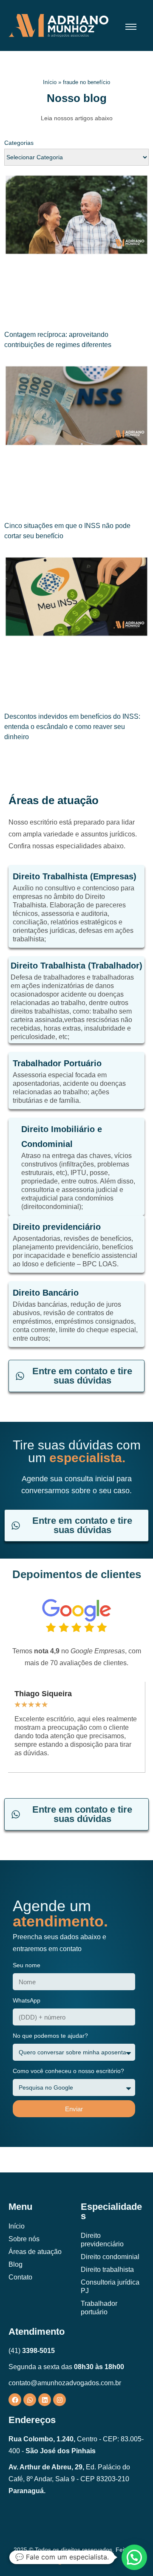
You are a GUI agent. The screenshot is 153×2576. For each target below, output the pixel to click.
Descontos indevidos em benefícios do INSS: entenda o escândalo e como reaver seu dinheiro (72, 727)
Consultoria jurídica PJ (110, 2286)
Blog (16, 2264)
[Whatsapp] (30, 2400)
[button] (134, 2557)
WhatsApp (27, 2000)
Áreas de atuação (35, 2252)
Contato (20, 2277)
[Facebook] (15, 2400)
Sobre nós (24, 2239)
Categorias (19, 143)
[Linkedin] (45, 2400)
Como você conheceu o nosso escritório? (68, 2071)
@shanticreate (76, 2562)
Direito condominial (110, 2257)
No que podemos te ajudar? (50, 2036)
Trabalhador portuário (99, 2308)
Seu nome (27, 1965)
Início (50, 82)
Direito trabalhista (107, 2270)
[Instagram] (59, 2400)
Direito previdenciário (102, 2240)
